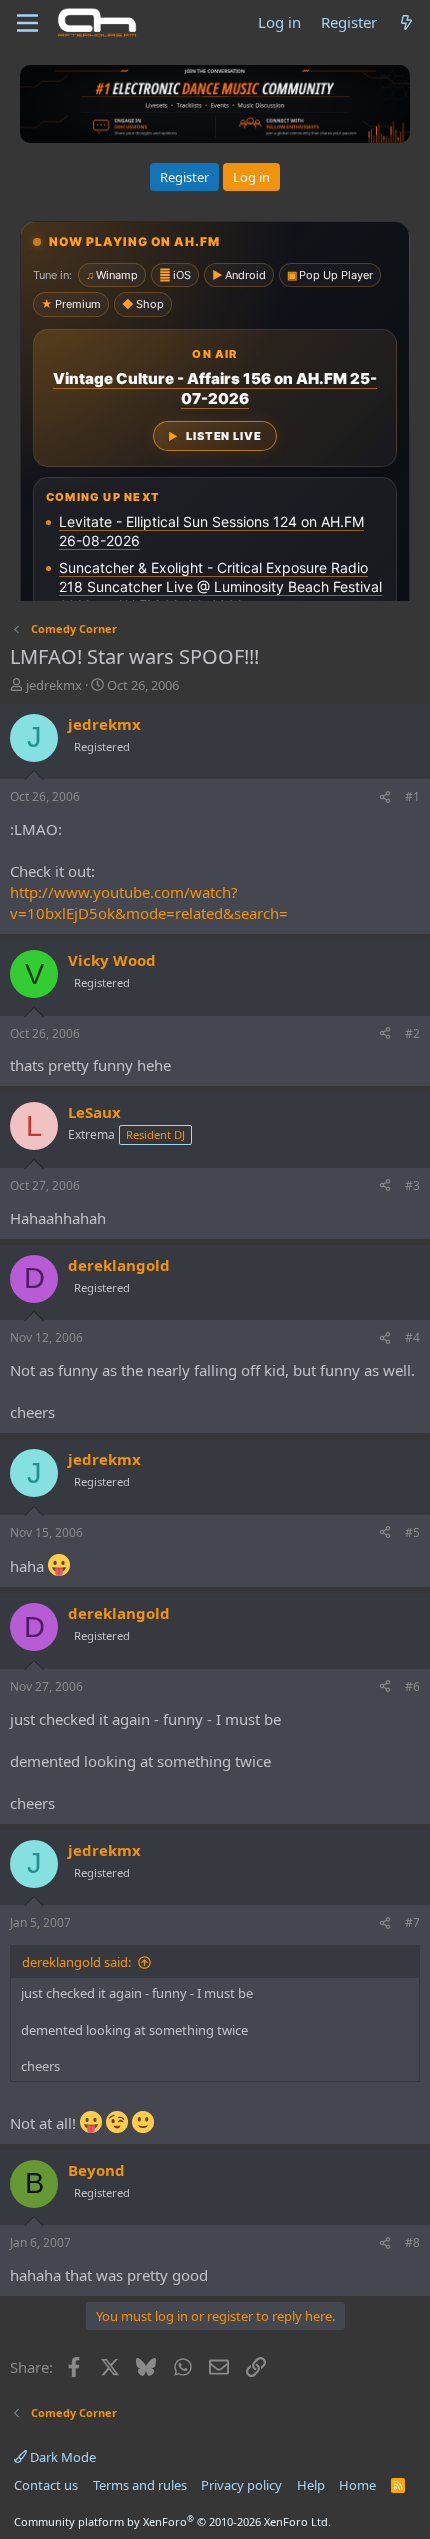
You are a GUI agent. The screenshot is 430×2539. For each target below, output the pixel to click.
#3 (412, 1185)
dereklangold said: (76, 1962)
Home (357, 2485)
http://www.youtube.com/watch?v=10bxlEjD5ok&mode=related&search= (149, 902)
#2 (412, 1033)
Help (311, 2485)
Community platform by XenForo (172, 2521)
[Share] (385, 797)
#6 (412, 1686)
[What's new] (406, 22)
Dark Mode (61, 2457)
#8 (412, 2242)
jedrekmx (54, 685)
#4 (412, 1337)
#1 (412, 796)
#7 (412, 1922)
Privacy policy (241, 2485)
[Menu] (27, 23)
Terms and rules (140, 2485)
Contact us (46, 2485)
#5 (412, 1532)
